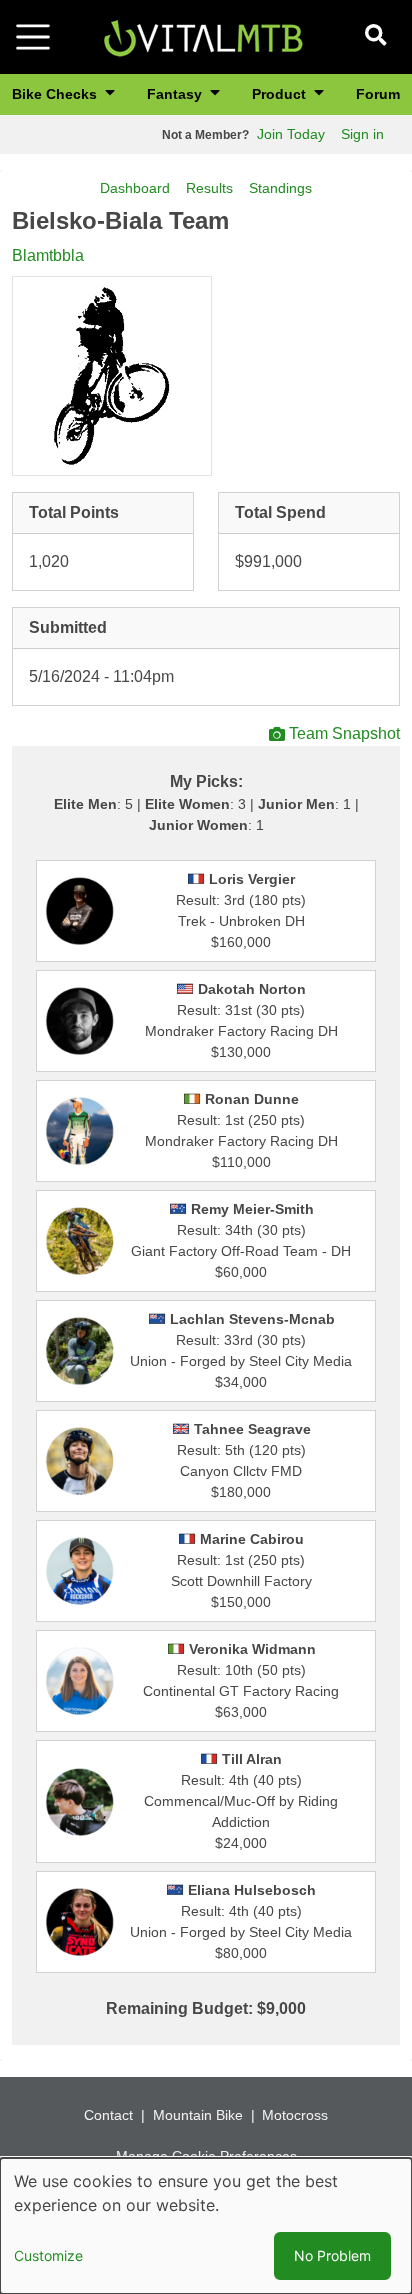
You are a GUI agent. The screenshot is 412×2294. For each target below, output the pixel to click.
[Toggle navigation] (33, 37)
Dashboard (135, 188)
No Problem (332, 2255)
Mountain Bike (198, 2115)
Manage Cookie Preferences (206, 2156)
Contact (108, 2115)
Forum (378, 94)
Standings (280, 188)
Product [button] (281, 94)
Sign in (362, 134)
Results (209, 188)
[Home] (203, 35)
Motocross (295, 2115)
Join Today (291, 134)
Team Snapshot (344, 733)
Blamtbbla (48, 255)
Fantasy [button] (176, 94)
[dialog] (206, 2226)
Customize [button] (48, 2255)
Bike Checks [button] (56, 94)
